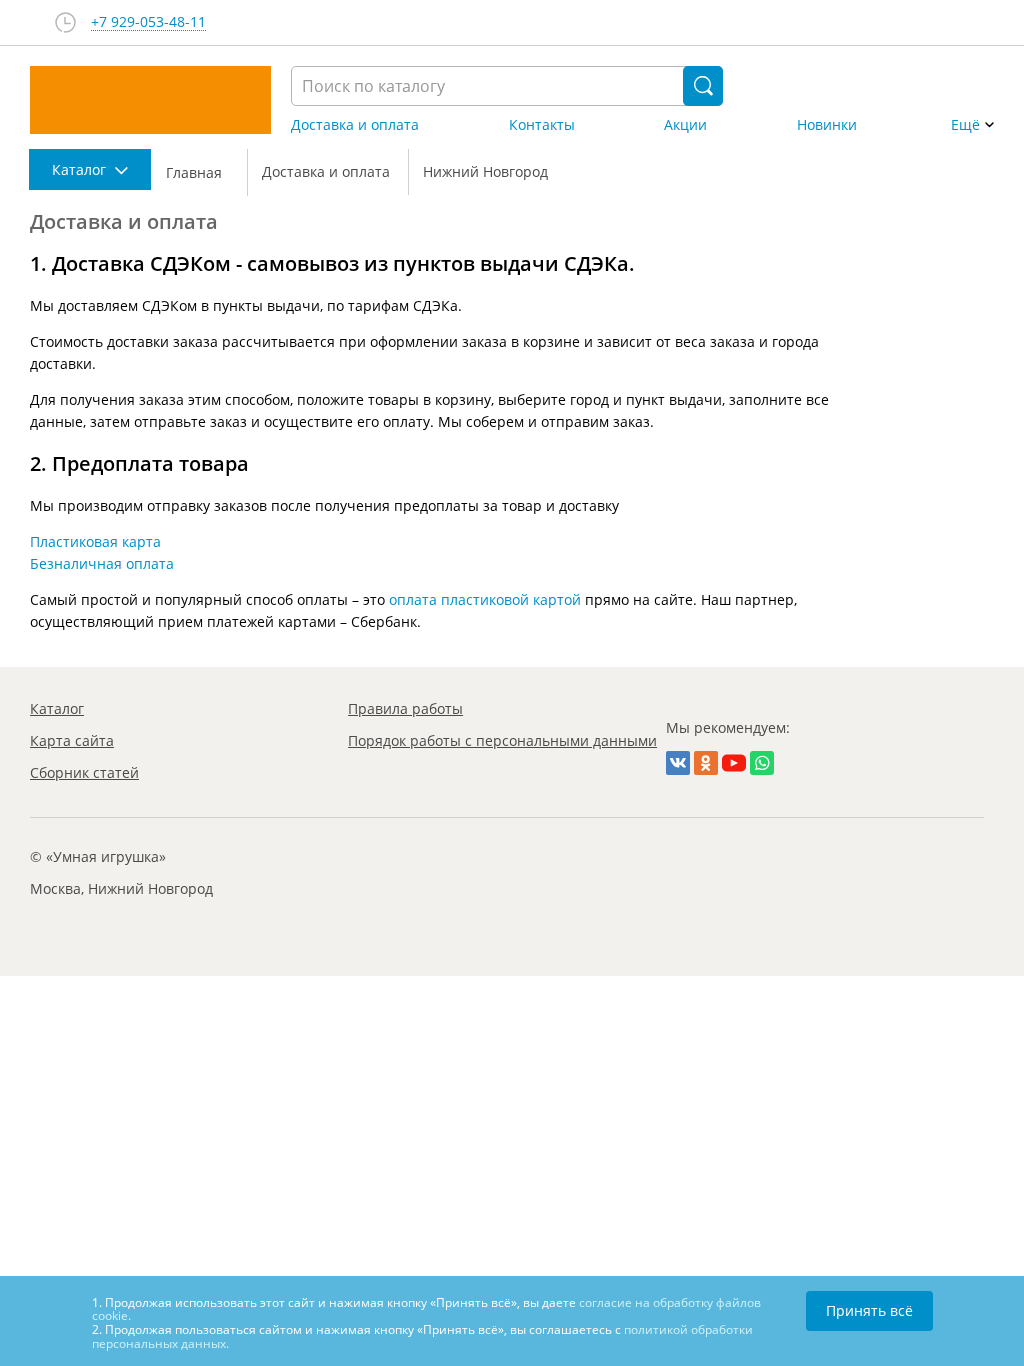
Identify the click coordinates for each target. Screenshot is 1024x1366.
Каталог (57, 708)
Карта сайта (72, 740)
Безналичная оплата (102, 563)
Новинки (827, 125)
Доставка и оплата (355, 125)
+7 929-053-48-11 (148, 22)
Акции (685, 125)
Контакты (542, 125)
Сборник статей (84, 772)
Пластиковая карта (95, 541)
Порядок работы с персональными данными (502, 740)
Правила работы (405, 708)
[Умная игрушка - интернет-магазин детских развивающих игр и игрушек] (150, 100)
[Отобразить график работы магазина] (65, 22)
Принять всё (869, 1310)
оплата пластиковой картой (485, 599)
